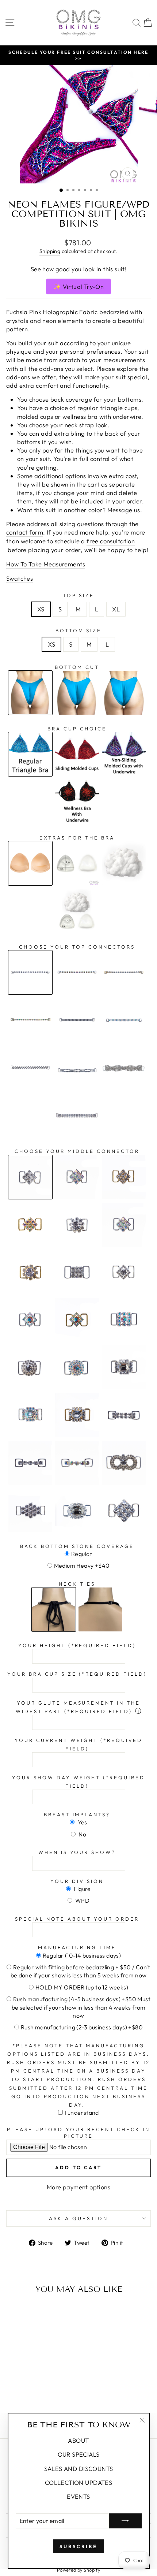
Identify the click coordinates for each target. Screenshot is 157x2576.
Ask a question (78, 2218)
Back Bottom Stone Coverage (77, 1546)
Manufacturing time (77, 1947)
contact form (25, 532)
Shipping (50, 251)
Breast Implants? (77, 1814)
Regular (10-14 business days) (82, 1955)
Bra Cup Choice (77, 729)
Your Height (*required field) (77, 1645)
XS (41, 609)
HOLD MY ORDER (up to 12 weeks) (82, 1987)
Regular (82, 1554)
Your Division (77, 1881)
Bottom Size (79, 630)
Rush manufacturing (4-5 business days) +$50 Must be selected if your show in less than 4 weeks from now (81, 2007)
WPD (82, 1901)
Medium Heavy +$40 (82, 1566)
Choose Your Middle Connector (77, 1151)
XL (116, 609)
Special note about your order (77, 1919)
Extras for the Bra (77, 838)
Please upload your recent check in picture (78, 2133)
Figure (82, 1889)
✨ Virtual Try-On (79, 286)
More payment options (78, 2187)
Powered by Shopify (78, 2570)
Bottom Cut (77, 667)
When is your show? (77, 1852)
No (82, 1834)
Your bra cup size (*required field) (77, 1674)
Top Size (79, 595)
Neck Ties (77, 1584)
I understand (82, 2112)
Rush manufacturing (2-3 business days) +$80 (82, 2027)
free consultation (111, 541)
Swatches (20, 578)
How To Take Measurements (46, 564)
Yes (82, 1822)
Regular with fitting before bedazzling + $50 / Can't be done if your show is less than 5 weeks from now (81, 1971)
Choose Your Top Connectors (77, 947)
